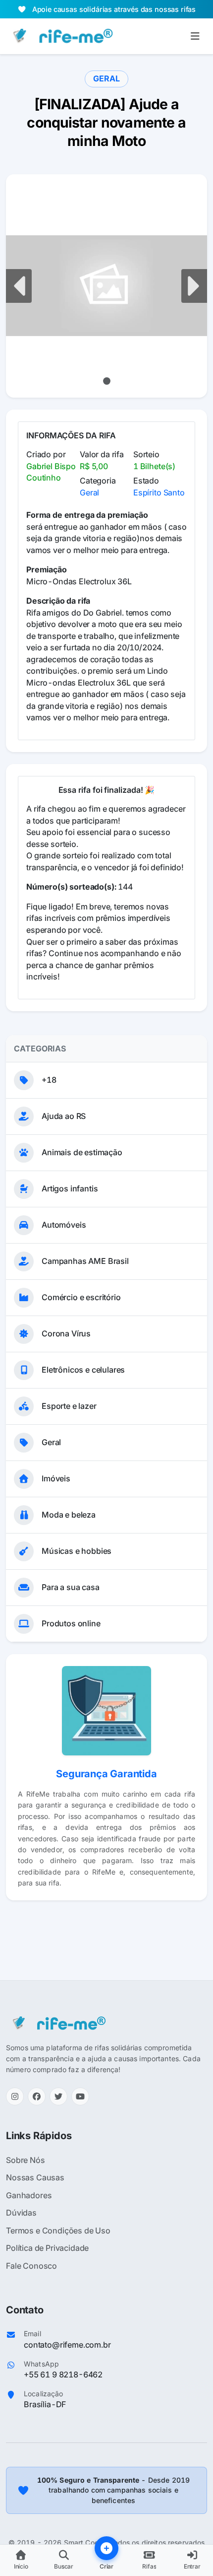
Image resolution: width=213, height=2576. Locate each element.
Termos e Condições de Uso (58, 2230)
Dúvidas (21, 2213)
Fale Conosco (31, 2266)
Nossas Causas (35, 2177)
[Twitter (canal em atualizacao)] (58, 2096)
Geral (89, 492)
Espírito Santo (159, 492)
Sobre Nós (26, 2160)
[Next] (192, 286)
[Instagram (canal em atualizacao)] (15, 2096)
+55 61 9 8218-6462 (63, 2374)
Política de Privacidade (47, 2248)
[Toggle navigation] (195, 36)
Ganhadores (29, 2195)
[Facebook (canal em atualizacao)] (37, 2096)
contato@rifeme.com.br (67, 2345)
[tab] (107, 381)
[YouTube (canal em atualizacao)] (80, 2096)
